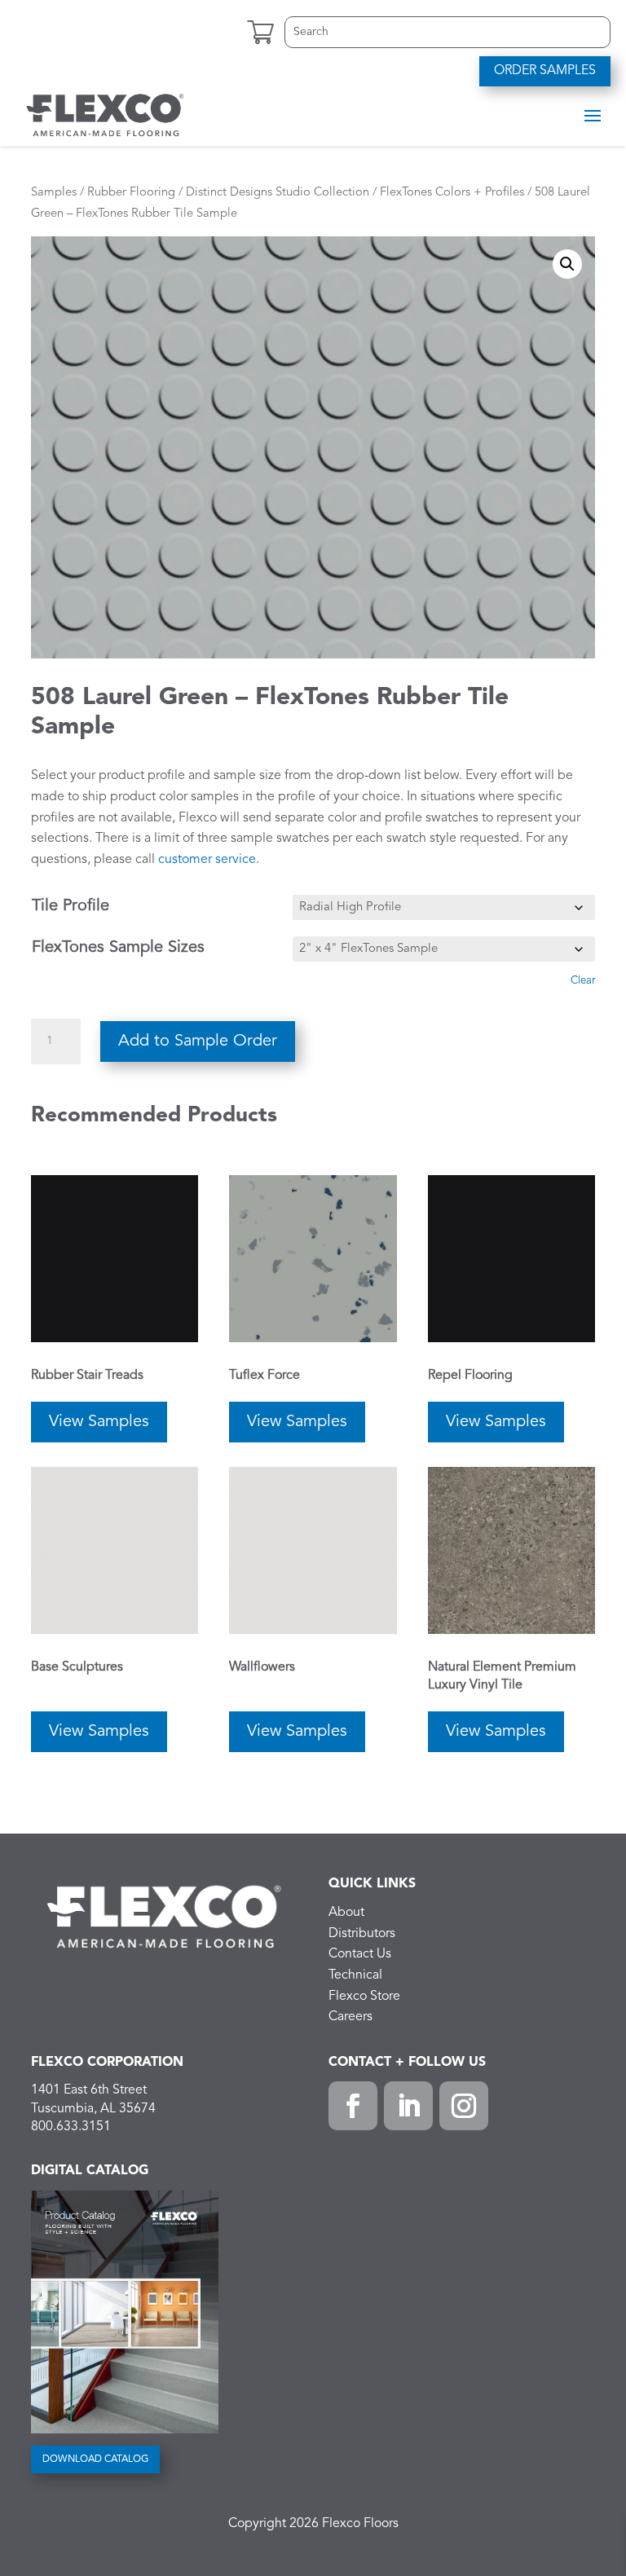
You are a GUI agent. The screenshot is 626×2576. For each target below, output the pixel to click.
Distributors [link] (362, 1934)
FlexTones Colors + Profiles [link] (452, 193)
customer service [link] (207, 860)
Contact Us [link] (360, 1954)
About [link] (346, 1913)
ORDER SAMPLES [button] (545, 71)
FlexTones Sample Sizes (118, 948)
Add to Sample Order (198, 1041)
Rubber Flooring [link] (131, 193)
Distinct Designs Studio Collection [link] (278, 193)
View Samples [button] (99, 1422)
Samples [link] (54, 193)
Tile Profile (71, 906)
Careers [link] (350, 2017)
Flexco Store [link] (364, 1997)
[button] (593, 115)
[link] (105, 114)
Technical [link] (355, 1975)
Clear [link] (583, 981)
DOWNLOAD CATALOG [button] (95, 2459)
